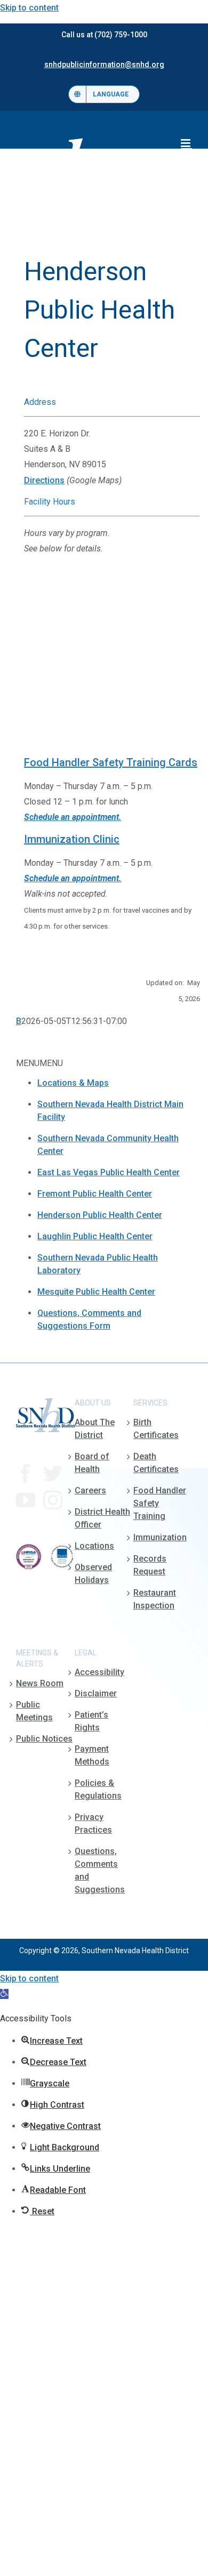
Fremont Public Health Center (95, 1194)
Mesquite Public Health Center (96, 1292)
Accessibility (99, 1672)
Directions (44, 480)
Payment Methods (92, 1755)
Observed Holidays (93, 1574)
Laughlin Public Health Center (95, 1236)
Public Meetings (34, 1711)
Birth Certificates (156, 1429)
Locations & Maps (73, 1083)
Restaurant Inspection (155, 1599)
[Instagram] (53, 1500)
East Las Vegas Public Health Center (109, 1172)
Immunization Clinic (72, 839)
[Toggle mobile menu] (186, 143)
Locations (94, 1546)
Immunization (160, 1537)
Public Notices (44, 1739)
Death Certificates (156, 1463)
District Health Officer (102, 1518)
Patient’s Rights (91, 1721)
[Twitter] (53, 1474)
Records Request (150, 1565)
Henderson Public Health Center (100, 1215)
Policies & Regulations (98, 1789)
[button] (4, 1994)
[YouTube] (26, 1500)
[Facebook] (26, 1474)
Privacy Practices (93, 1823)
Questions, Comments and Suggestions (100, 1870)
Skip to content (29, 8)
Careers (90, 1490)
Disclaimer (96, 1693)
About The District (95, 1429)
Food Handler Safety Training (160, 1503)
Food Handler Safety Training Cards (111, 762)
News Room (40, 1683)
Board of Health (92, 1463)
